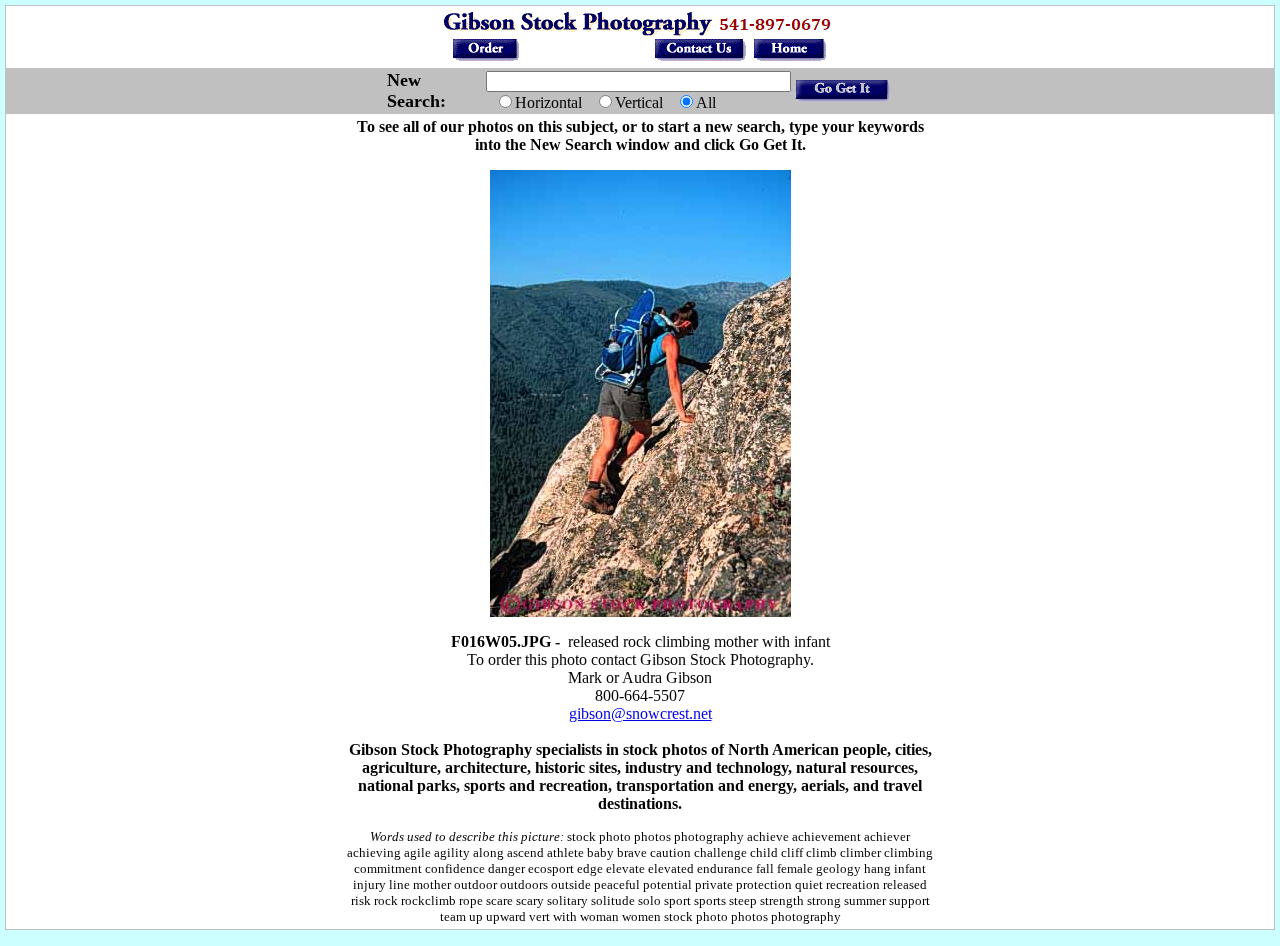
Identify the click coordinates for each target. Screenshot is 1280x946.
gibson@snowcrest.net (640, 713)
